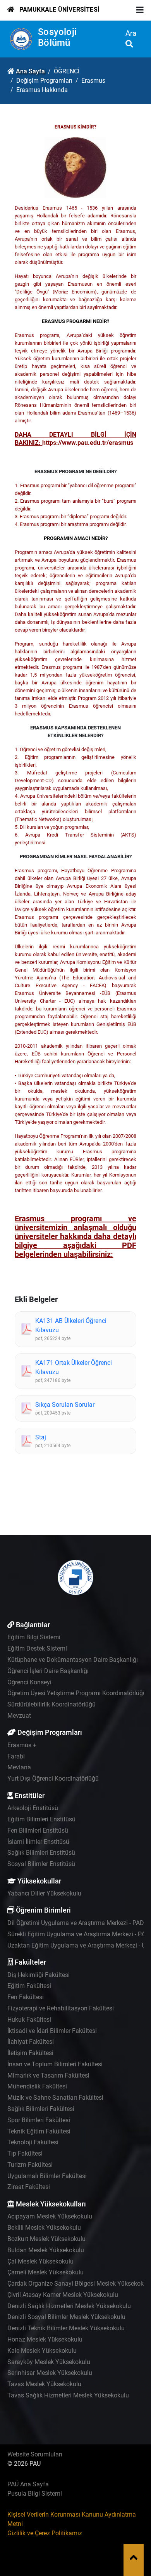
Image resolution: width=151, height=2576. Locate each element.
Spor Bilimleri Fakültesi (39, 2120)
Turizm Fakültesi (30, 2165)
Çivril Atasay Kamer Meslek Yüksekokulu (63, 2295)
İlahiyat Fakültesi (31, 2042)
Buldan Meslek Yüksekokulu (46, 2250)
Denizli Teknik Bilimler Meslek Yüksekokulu (66, 2328)
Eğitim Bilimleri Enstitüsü (41, 1819)
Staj (41, 1437)
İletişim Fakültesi (30, 2053)
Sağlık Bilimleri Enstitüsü (41, 1853)
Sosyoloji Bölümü (57, 37)
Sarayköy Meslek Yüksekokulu (49, 2362)
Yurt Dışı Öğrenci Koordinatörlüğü (53, 1778)
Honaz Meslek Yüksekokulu (45, 2339)
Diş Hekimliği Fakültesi (39, 1975)
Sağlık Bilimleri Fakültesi (41, 2109)
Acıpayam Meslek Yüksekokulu (50, 2216)
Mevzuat (19, 1716)
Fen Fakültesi (26, 1997)
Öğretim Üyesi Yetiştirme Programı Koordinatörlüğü (77, 1693)
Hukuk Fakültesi (29, 2020)
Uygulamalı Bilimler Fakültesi (47, 2176)
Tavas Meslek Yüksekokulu (44, 2384)
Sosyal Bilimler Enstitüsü (41, 1864)
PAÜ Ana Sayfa (28, 2484)
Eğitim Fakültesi (29, 1986)
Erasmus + (22, 1745)
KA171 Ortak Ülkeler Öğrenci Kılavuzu (74, 1367)
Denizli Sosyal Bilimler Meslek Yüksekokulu (66, 2317)
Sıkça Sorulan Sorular (65, 1405)
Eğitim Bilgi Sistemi (34, 1637)
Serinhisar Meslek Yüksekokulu (50, 2373)
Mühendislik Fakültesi (37, 2086)
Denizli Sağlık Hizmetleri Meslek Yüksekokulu (69, 2306)
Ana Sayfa (30, 71)
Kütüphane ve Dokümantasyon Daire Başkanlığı (73, 1660)
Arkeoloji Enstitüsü (33, 1808)
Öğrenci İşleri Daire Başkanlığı (48, 1671)
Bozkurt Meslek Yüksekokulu (46, 2239)
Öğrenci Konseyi (29, 1682)
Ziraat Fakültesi (29, 2187)
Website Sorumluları (35, 2454)
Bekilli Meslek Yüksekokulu (44, 2228)
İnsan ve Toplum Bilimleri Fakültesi (55, 2064)
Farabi (16, 1756)
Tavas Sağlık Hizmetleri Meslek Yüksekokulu (68, 2395)
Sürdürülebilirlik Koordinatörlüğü (51, 1704)
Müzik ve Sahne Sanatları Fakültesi (55, 2098)
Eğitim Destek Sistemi (37, 1648)
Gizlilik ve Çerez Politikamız (45, 2533)
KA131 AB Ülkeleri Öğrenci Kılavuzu (71, 1325)
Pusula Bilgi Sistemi (35, 2494)
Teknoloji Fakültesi (33, 2142)
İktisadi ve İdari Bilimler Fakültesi (52, 2031)
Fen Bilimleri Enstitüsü (38, 1830)
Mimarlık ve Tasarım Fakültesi (48, 2075)
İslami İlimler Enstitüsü (38, 1842)
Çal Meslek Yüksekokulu (40, 2261)
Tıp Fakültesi (25, 2153)
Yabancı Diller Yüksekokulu (44, 1893)
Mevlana (19, 1767)
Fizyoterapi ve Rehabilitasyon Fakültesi (61, 2008)
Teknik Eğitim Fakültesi (39, 2131)
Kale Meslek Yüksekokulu (42, 2351)
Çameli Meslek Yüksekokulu (45, 2272)
